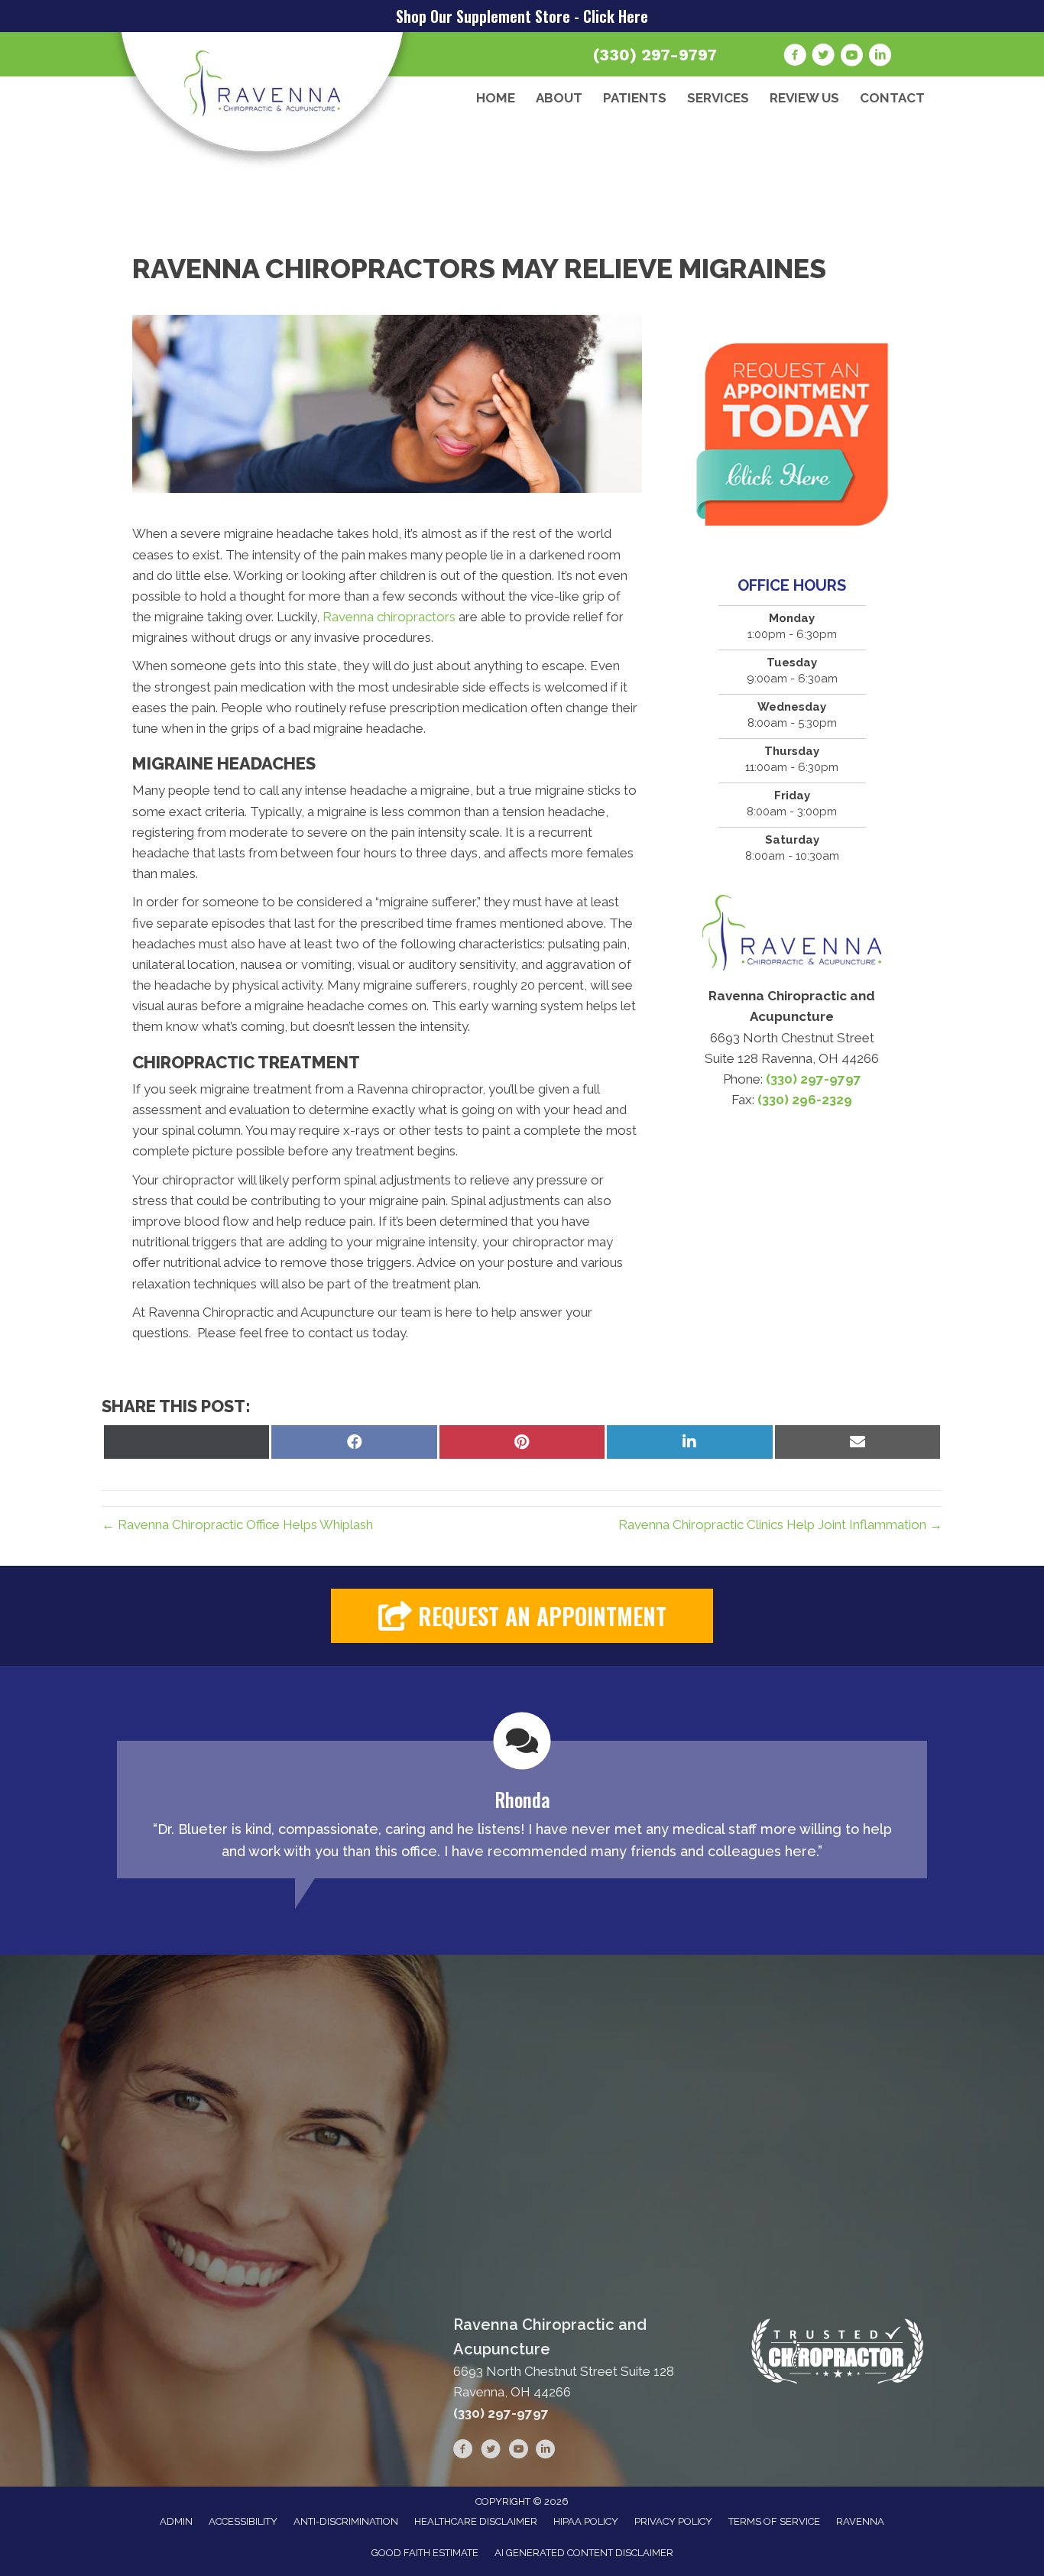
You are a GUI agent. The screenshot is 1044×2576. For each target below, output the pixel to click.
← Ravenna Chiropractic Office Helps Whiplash (237, 1525)
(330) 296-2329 (805, 1100)
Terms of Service (774, 2521)
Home (496, 98)
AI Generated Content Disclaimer (584, 2553)
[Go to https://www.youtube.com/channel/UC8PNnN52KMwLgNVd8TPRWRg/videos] (851, 57)
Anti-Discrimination (346, 2521)
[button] (522, 1616)
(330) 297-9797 (655, 55)
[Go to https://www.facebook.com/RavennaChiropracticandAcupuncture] (795, 57)
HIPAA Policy (586, 2521)
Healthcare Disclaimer (476, 2521)
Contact (892, 98)
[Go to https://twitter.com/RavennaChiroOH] (823, 57)
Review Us (804, 98)
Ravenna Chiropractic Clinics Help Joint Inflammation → (780, 1525)
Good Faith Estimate (425, 2553)
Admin (176, 2521)
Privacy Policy (673, 2521)
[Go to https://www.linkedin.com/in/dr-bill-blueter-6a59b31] (880, 57)
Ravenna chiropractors (391, 617)
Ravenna (860, 2521)
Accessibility (243, 2521)
